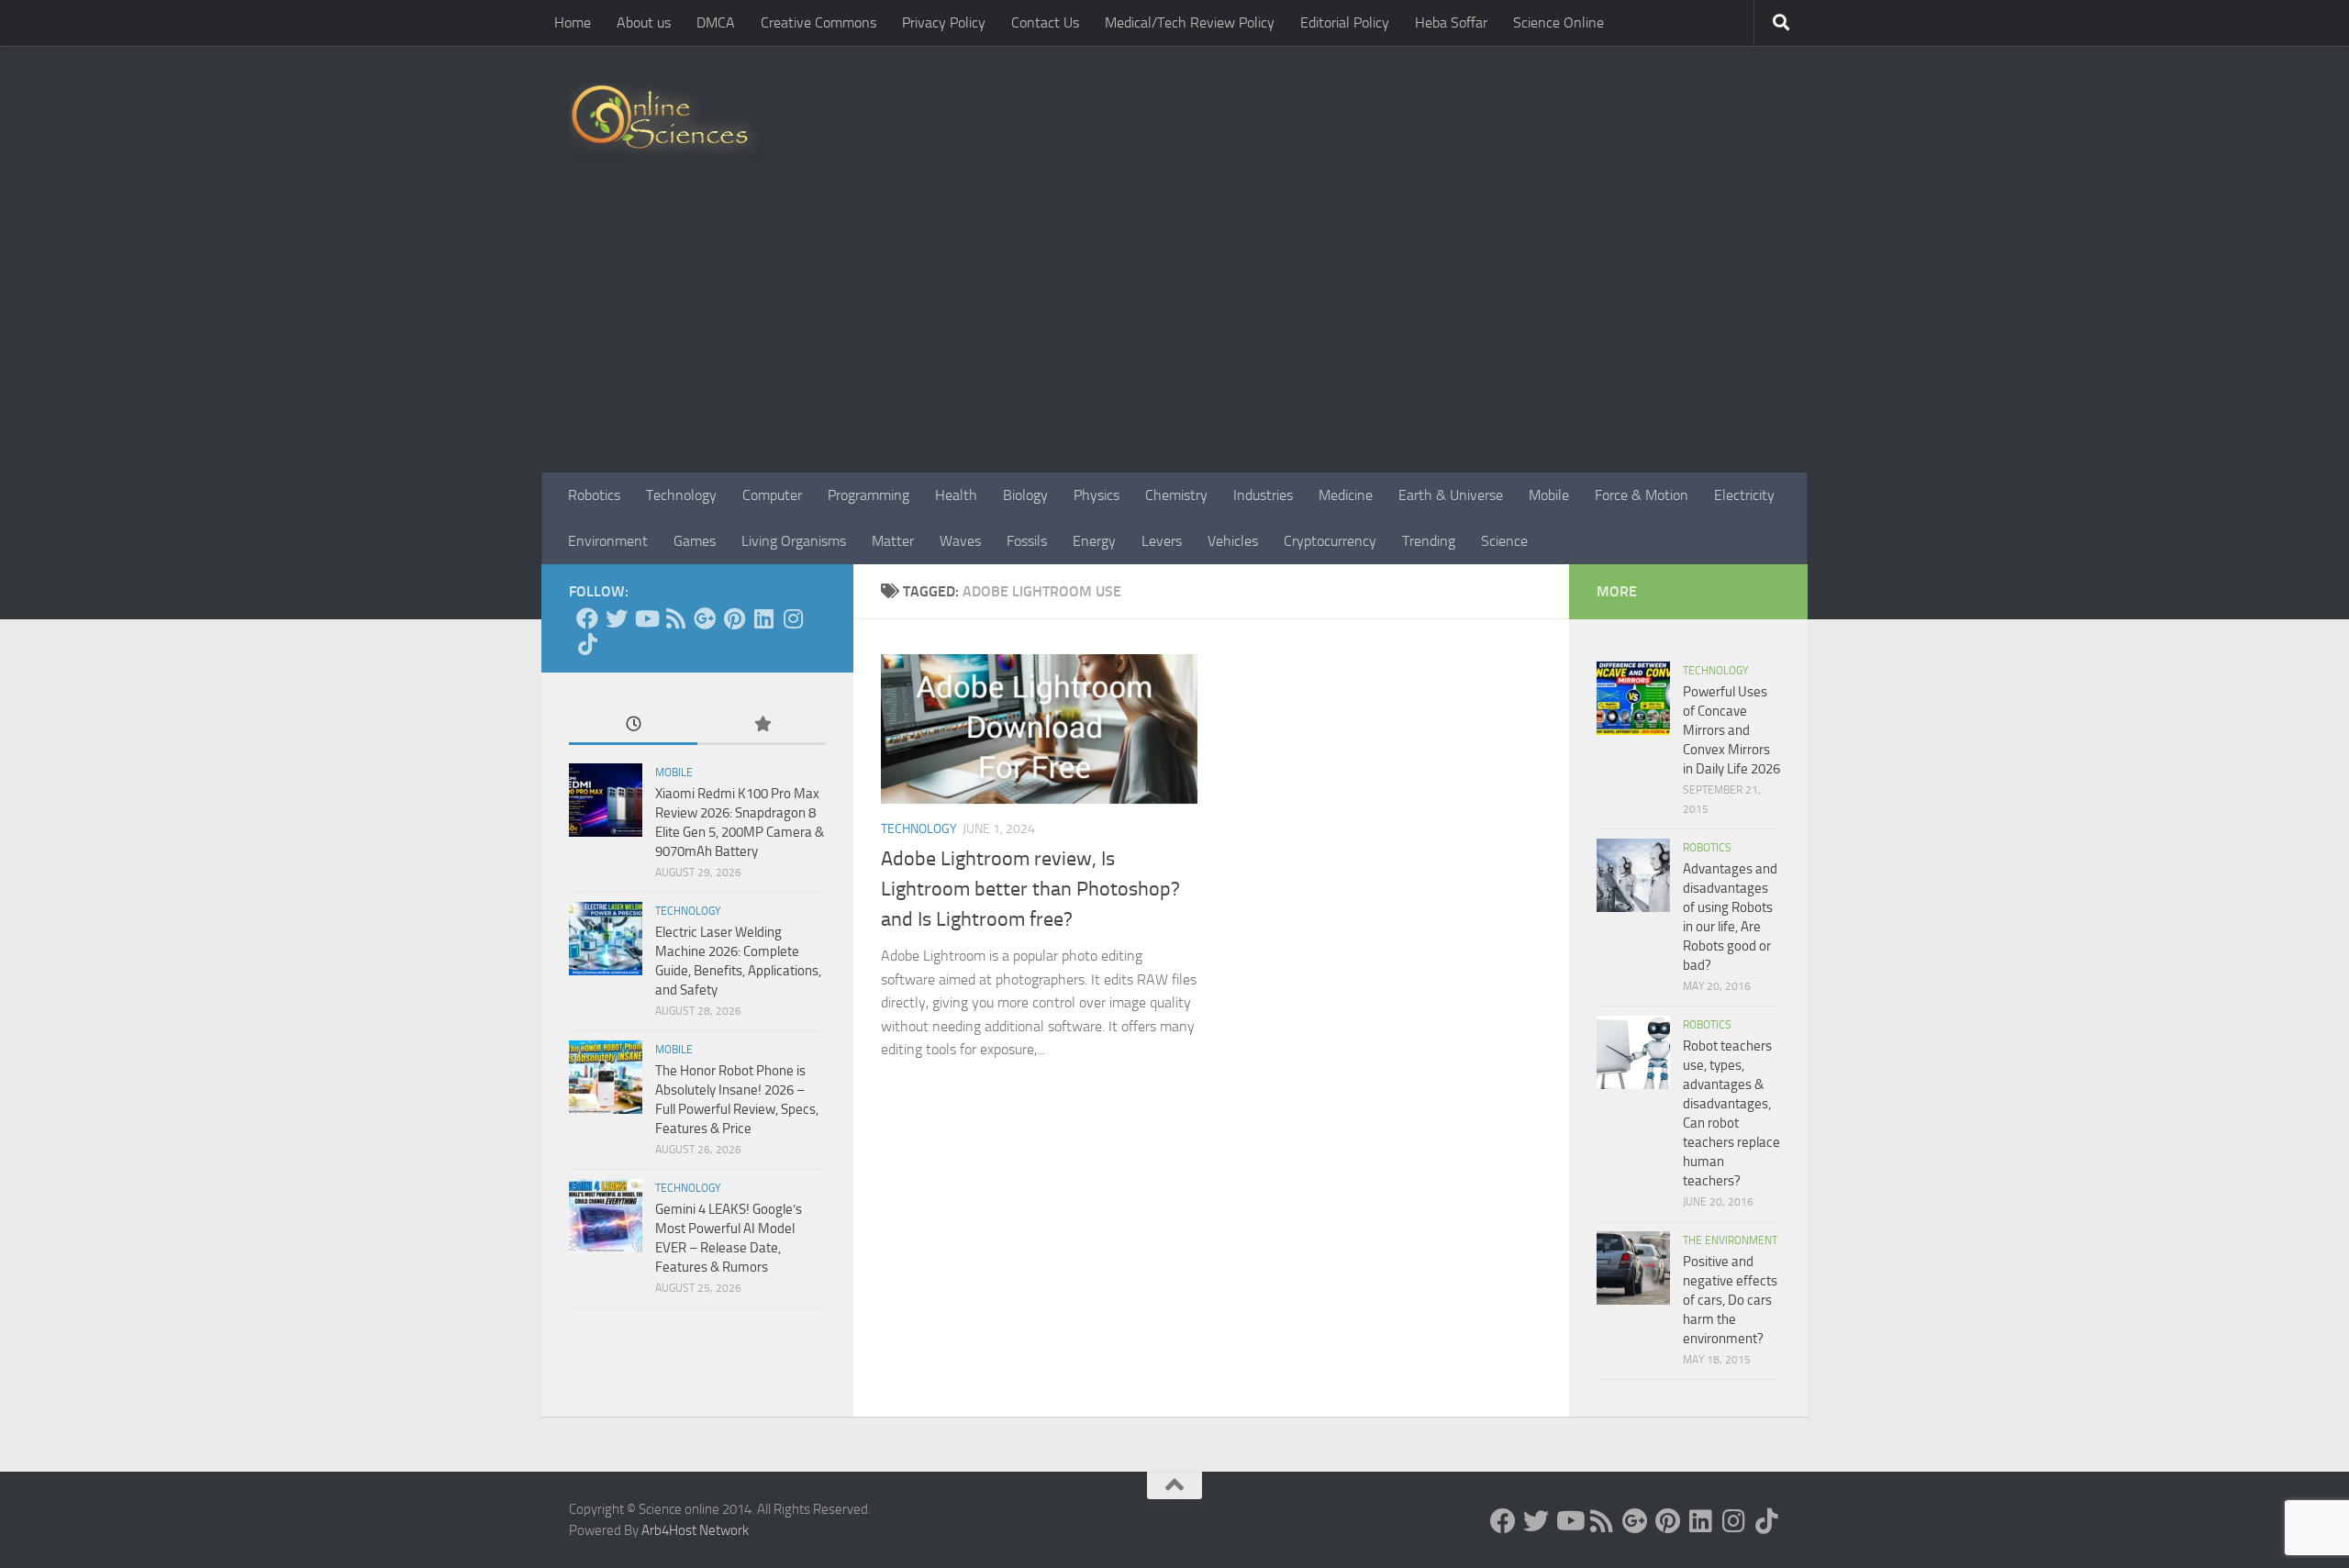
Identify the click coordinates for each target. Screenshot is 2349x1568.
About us (644, 22)
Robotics (594, 495)
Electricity (1744, 495)
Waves (960, 541)
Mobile (1549, 495)
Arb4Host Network (695, 1530)
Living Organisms (794, 541)
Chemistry (1176, 495)
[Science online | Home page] (667, 122)
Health (956, 495)
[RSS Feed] (675, 618)
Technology (681, 495)
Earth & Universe (1451, 495)
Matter (893, 541)
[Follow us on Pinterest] (734, 618)
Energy (1094, 541)
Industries (1263, 495)
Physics (1097, 495)
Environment (608, 541)
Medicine (1346, 495)
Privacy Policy (944, 22)
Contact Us (1045, 22)
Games (695, 541)
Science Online (1559, 22)
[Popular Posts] (762, 725)
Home (573, 22)
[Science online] (587, 618)
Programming (868, 495)
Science (1504, 541)
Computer (772, 495)
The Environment (1730, 1240)
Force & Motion (1642, 495)
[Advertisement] (1174, 335)
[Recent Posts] (633, 725)
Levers (1162, 541)
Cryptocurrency (1330, 541)
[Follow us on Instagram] (793, 618)
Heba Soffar (1451, 22)
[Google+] (705, 618)
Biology (1025, 495)
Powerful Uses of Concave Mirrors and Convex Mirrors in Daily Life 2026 (1731, 730)
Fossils (1027, 541)
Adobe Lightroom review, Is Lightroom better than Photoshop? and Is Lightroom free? (1030, 889)
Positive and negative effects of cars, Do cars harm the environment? (1730, 1300)
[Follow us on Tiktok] (587, 644)
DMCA (716, 22)
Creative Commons (818, 22)
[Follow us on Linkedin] (763, 618)
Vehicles (1233, 541)
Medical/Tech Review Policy (1190, 22)
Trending (1429, 541)
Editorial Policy (1345, 22)
